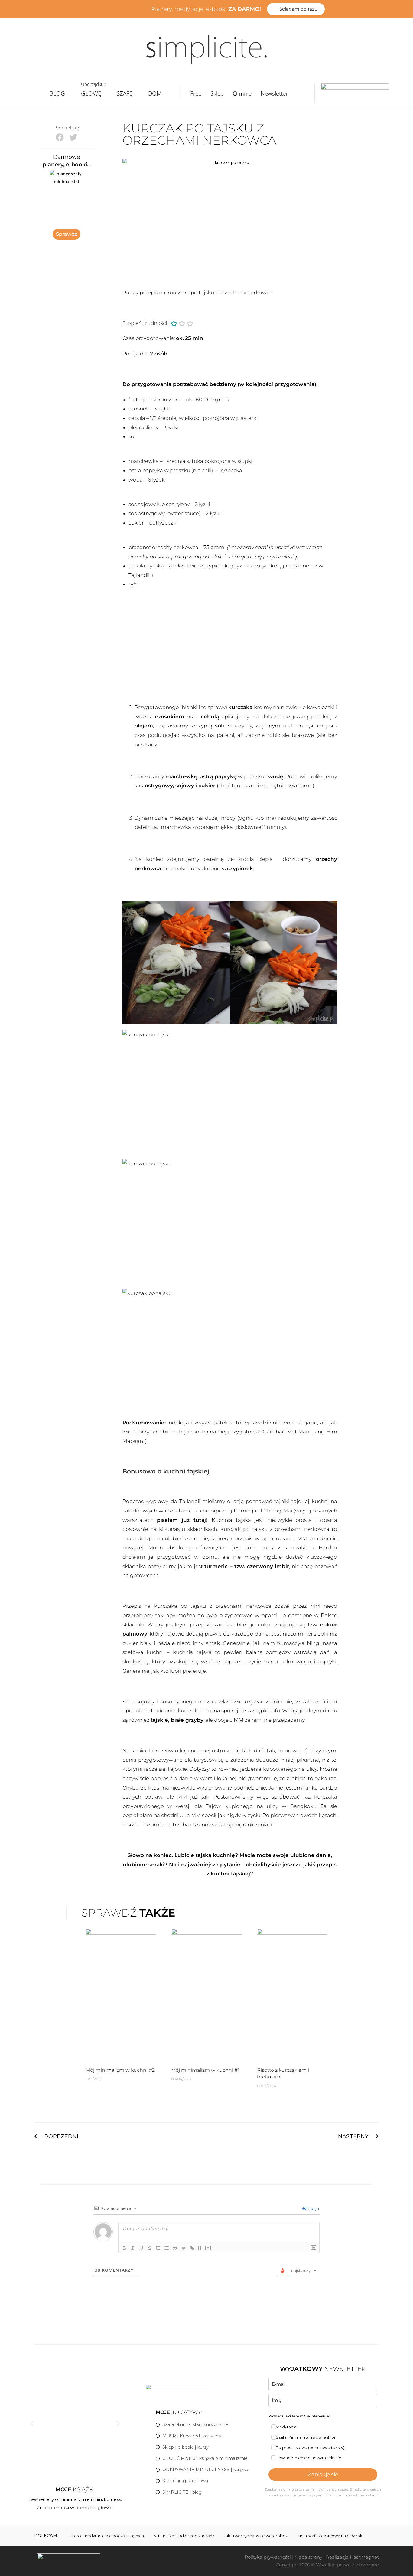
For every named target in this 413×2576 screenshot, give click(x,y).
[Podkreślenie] (141, 2248)
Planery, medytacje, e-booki (206, 9)
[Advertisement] (230, 645)
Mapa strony (308, 2557)
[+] (208, 2248)
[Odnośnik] (192, 2248)
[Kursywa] (133, 2248)
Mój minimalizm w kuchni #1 (205, 2070)
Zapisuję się (323, 2474)
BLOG (57, 93)
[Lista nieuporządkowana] (167, 2248)
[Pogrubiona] (124, 2248)
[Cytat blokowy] (175, 2248)
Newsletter (274, 93)
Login (313, 2208)
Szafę (125, 93)
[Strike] (150, 2248)
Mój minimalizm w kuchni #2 (120, 2070)
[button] (60, 137)
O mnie (242, 93)
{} (200, 2248)
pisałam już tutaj (181, 1520)
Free (196, 93)
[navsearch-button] (307, 93)
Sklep (217, 93)
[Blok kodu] (184, 2248)
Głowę (91, 93)
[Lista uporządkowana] (158, 2248)
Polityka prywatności (268, 2557)
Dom (155, 93)
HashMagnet (364, 2557)
